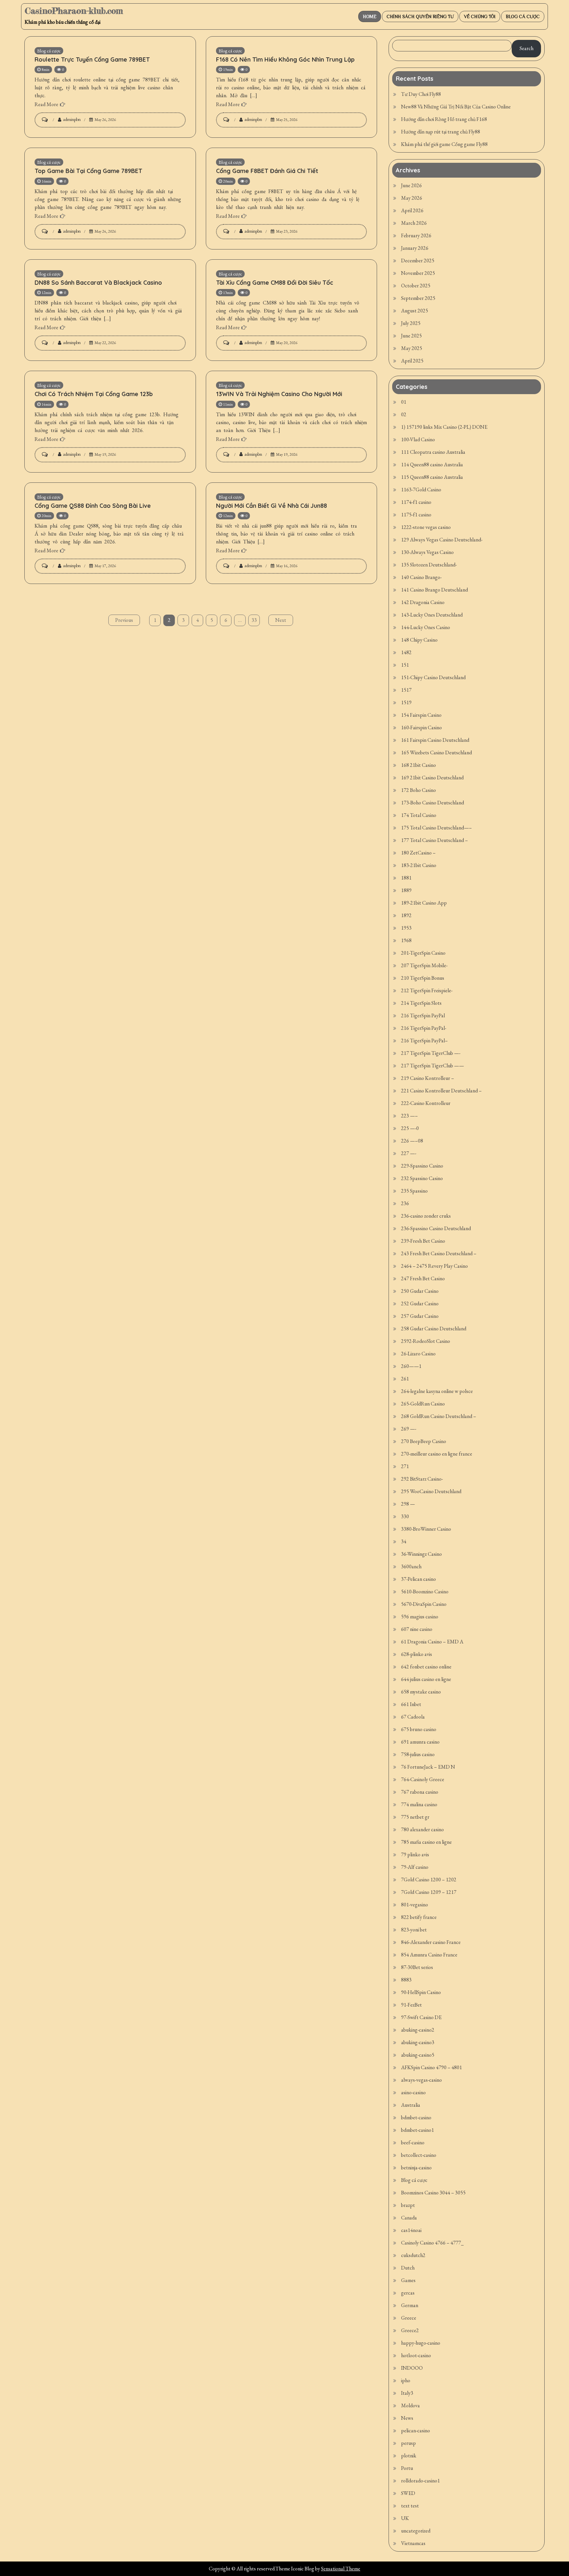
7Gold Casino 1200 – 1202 (429, 1880)
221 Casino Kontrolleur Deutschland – (441, 1091)
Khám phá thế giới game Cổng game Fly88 (444, 144)
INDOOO (412, 2368)
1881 (406, 878)
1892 (406, 915)
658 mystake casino (421, 1692)
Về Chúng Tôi (480, 16)
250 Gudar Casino (420, 1291)
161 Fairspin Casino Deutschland (435, 740)
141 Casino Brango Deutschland (434, 590)
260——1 (411, 1366)
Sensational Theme (341, 2569)
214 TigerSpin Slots (421, 1003)
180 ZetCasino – (418, 853)
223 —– (409, 1116)
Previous (124, 620)
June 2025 (411, 336)
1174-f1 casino (416, 502)
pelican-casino (416, 2431)
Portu (407, 2468)
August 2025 (415, 311)
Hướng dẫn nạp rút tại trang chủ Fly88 (441, 132)
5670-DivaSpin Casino (424, 1604)
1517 (406, 690)
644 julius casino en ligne (426, 1679)
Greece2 (410, 2330)
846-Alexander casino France (431, 1942)
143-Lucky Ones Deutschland (432, 615)
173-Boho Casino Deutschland (433, 803)
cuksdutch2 (413, 2255)
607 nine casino (417, 1629)
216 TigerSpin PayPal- (424, 1028)
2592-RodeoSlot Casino (426, 1341)
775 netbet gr (415, 1817)
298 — (408, 1504)
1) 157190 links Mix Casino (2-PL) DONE (444, 427)
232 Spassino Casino (422, 1178)
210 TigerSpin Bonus (423, 978)
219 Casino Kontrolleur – (428, 1078)
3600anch (411, 1566)
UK (405, 2518)
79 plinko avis (415, 1854)
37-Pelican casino (419, 1579)
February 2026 (416, 235)
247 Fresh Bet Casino (423, 1278)
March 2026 (414, 223)
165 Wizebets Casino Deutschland (436, 753)
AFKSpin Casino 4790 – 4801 (432, 2067)
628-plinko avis (417, 1654)
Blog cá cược (523, 16)
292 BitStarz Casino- (422, 1479)
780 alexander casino (422, 1829)
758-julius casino (418, 1754)
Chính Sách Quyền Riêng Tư (420, 16)
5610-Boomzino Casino (425, 1592)
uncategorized (416, 2531)
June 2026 (411, 185)
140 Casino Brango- (421, 577)
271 (405, 1466)
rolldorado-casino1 (420, 2481)
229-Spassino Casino (422, 1166)
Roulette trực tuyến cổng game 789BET (92, 59)
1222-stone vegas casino (426, 527)
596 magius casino (420, 1617)
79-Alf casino (415, 1867)
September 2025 (418, 298)
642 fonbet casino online (426, 1667)
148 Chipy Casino (419, 640)
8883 (406, 1980)
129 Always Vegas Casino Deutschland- (442, 540)
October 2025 (416, 286)
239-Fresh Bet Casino (423, 1241)
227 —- (409, 1153)
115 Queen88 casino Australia (432, 477)
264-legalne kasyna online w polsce (437, 1391)
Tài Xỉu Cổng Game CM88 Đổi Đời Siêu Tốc (275, 283)
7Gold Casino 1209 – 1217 (429, 1892)
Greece (409, 2318)
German (410, 2305)
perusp (408, 2443)
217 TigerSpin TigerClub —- (431, 1053)
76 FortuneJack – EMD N (428, 1767)
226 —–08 (412, 1141)
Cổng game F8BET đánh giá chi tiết (267, 171)
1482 (406, 652)
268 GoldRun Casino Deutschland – (439, 1416)
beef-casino (413, 2142)
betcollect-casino (419, 2155)
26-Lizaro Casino (418, 1354)
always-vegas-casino (421, 2080)
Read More (46, 104)
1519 (406, 702)
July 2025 (411, 323)
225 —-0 (410, 1128)
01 (404, 402)
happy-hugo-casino (421, 2343)
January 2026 (415, 248)
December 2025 (418, 260)
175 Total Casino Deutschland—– (436, 828)
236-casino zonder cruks (426, 1216)
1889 (406, 890)
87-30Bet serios (417, 1967)
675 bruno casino (419, 1729)
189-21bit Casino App (424, 903)
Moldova (410, 2405)
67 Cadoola (413, 1717)
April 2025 (412, 361)
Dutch (408, 2268)
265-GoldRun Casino (423, 1404)
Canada (409, 2218)
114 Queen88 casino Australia (432, 464)
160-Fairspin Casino (421, 727)
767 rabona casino (420, 1792)
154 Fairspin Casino (421, 715)
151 (405, 665)
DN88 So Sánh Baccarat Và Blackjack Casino (98, 283)
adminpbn (72, 119)
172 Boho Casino (419, 790)
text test (410, 2506)
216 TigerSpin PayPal (423, 1015)
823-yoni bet (414, 1930)
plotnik (409, 2456)
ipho (406, 2380)
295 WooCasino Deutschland (431, 1491)
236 (405, 1203)
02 (404, 414)
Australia (411, 2105)
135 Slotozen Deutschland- (429, 565)
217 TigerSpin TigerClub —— (433, 1066)
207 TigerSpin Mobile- (424, 965)
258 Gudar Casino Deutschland (434, 1329)
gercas (408, 2293)
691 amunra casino (420, 1742)
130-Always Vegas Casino (427, 552)
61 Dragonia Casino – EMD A (432, 1642)
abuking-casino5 (418, 2055)
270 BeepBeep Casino (424, 1441)
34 (404, 1541)
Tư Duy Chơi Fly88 (421, 94)
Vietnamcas (413, 2543)
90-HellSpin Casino (421, 1992)
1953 (406, 928)
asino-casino (413, 2092)
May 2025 (412, 348)
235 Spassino (414, 1191)
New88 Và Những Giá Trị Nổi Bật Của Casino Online (456, 107)
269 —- (409, 1429)
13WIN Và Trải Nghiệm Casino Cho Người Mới (279, 394)
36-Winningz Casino (421, 1554)
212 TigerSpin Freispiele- (427, 990)
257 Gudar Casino (420, 1316)
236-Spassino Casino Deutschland (436, 1228)
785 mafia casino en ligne (426, 1842)
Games (408, 2280)
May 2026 (412, 198)
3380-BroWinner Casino (426, 1529)
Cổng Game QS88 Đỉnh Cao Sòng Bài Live (93, 506)
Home (370, 16)
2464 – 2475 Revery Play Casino (434, 1266)
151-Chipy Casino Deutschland (433, 677)
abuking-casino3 (418, 2042)
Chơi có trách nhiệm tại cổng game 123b (94, 394)
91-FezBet (411, 2005)
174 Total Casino (419, 815)
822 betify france (419, 1917)
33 (254, 620)
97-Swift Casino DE (421, 2017)
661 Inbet (411, 1704)
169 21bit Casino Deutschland (432, 778)
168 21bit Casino (419, 765)
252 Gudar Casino (420, 1303)
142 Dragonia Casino (423, 602)
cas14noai (411, 2230)
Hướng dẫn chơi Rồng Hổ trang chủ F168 (444, 119)
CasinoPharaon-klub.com (74, 11)
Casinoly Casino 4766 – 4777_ (432, 2243)
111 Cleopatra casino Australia (433, 452)
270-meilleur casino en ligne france (437, 1454)
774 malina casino (419, 1804)
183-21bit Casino (419, 865)
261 (405, 1379)
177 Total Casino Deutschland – (434, 840)
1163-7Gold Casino (421, 490)
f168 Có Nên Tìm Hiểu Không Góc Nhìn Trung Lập (285, 59)
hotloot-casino (416, 2355)
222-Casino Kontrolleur (426, 1103)
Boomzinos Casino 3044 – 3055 (433, 2193)
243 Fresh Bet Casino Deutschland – (439, 1253)
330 (405, 1516)
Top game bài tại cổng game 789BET (88, 171)
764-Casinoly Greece (423, 1779)
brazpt (408, 2205)
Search (527, 48)
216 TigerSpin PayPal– (424, 1041)
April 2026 (412, 210)
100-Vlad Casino (418, 439)
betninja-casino (416, 2168)
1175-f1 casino (416, 515)
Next (281, 620)
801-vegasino (415, 1905)
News (407, 2418)
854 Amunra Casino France (429, 1955)
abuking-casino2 (418, 2030)
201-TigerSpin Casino (423, 953)
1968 (406, 940)
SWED (408, 2493)
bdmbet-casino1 (418, 2130)
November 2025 (418, 273)
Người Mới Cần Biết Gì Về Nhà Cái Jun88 (271, 506)
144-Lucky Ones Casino (426, 627)
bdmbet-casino (416, 2117)
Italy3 (407, 2393)
